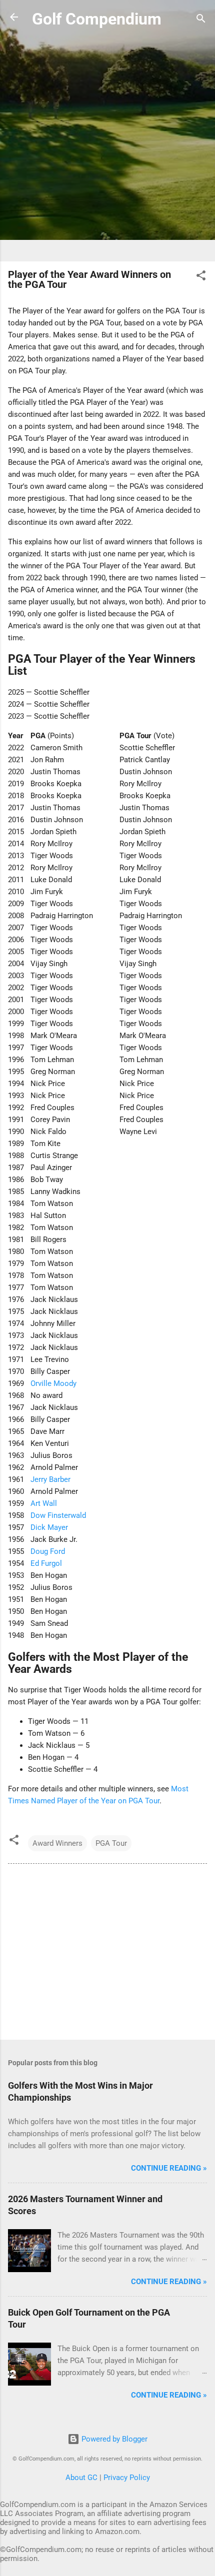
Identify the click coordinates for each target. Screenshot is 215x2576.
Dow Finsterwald (58, 1515)
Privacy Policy (127, 2478)
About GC (81, 2478)
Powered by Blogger (113, 2439)
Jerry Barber (50, 1479)
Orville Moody (53, 1383)
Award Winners (57, 1843)
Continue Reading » (169, 2168)
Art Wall (44, 1503)
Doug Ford (48, 1551)
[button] (201, 277)
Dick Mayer (49, 1527)
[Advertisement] (107, 146)
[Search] (201, 20)
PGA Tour (111, 1843)
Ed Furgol (46, 1563)
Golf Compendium (97, 19)
